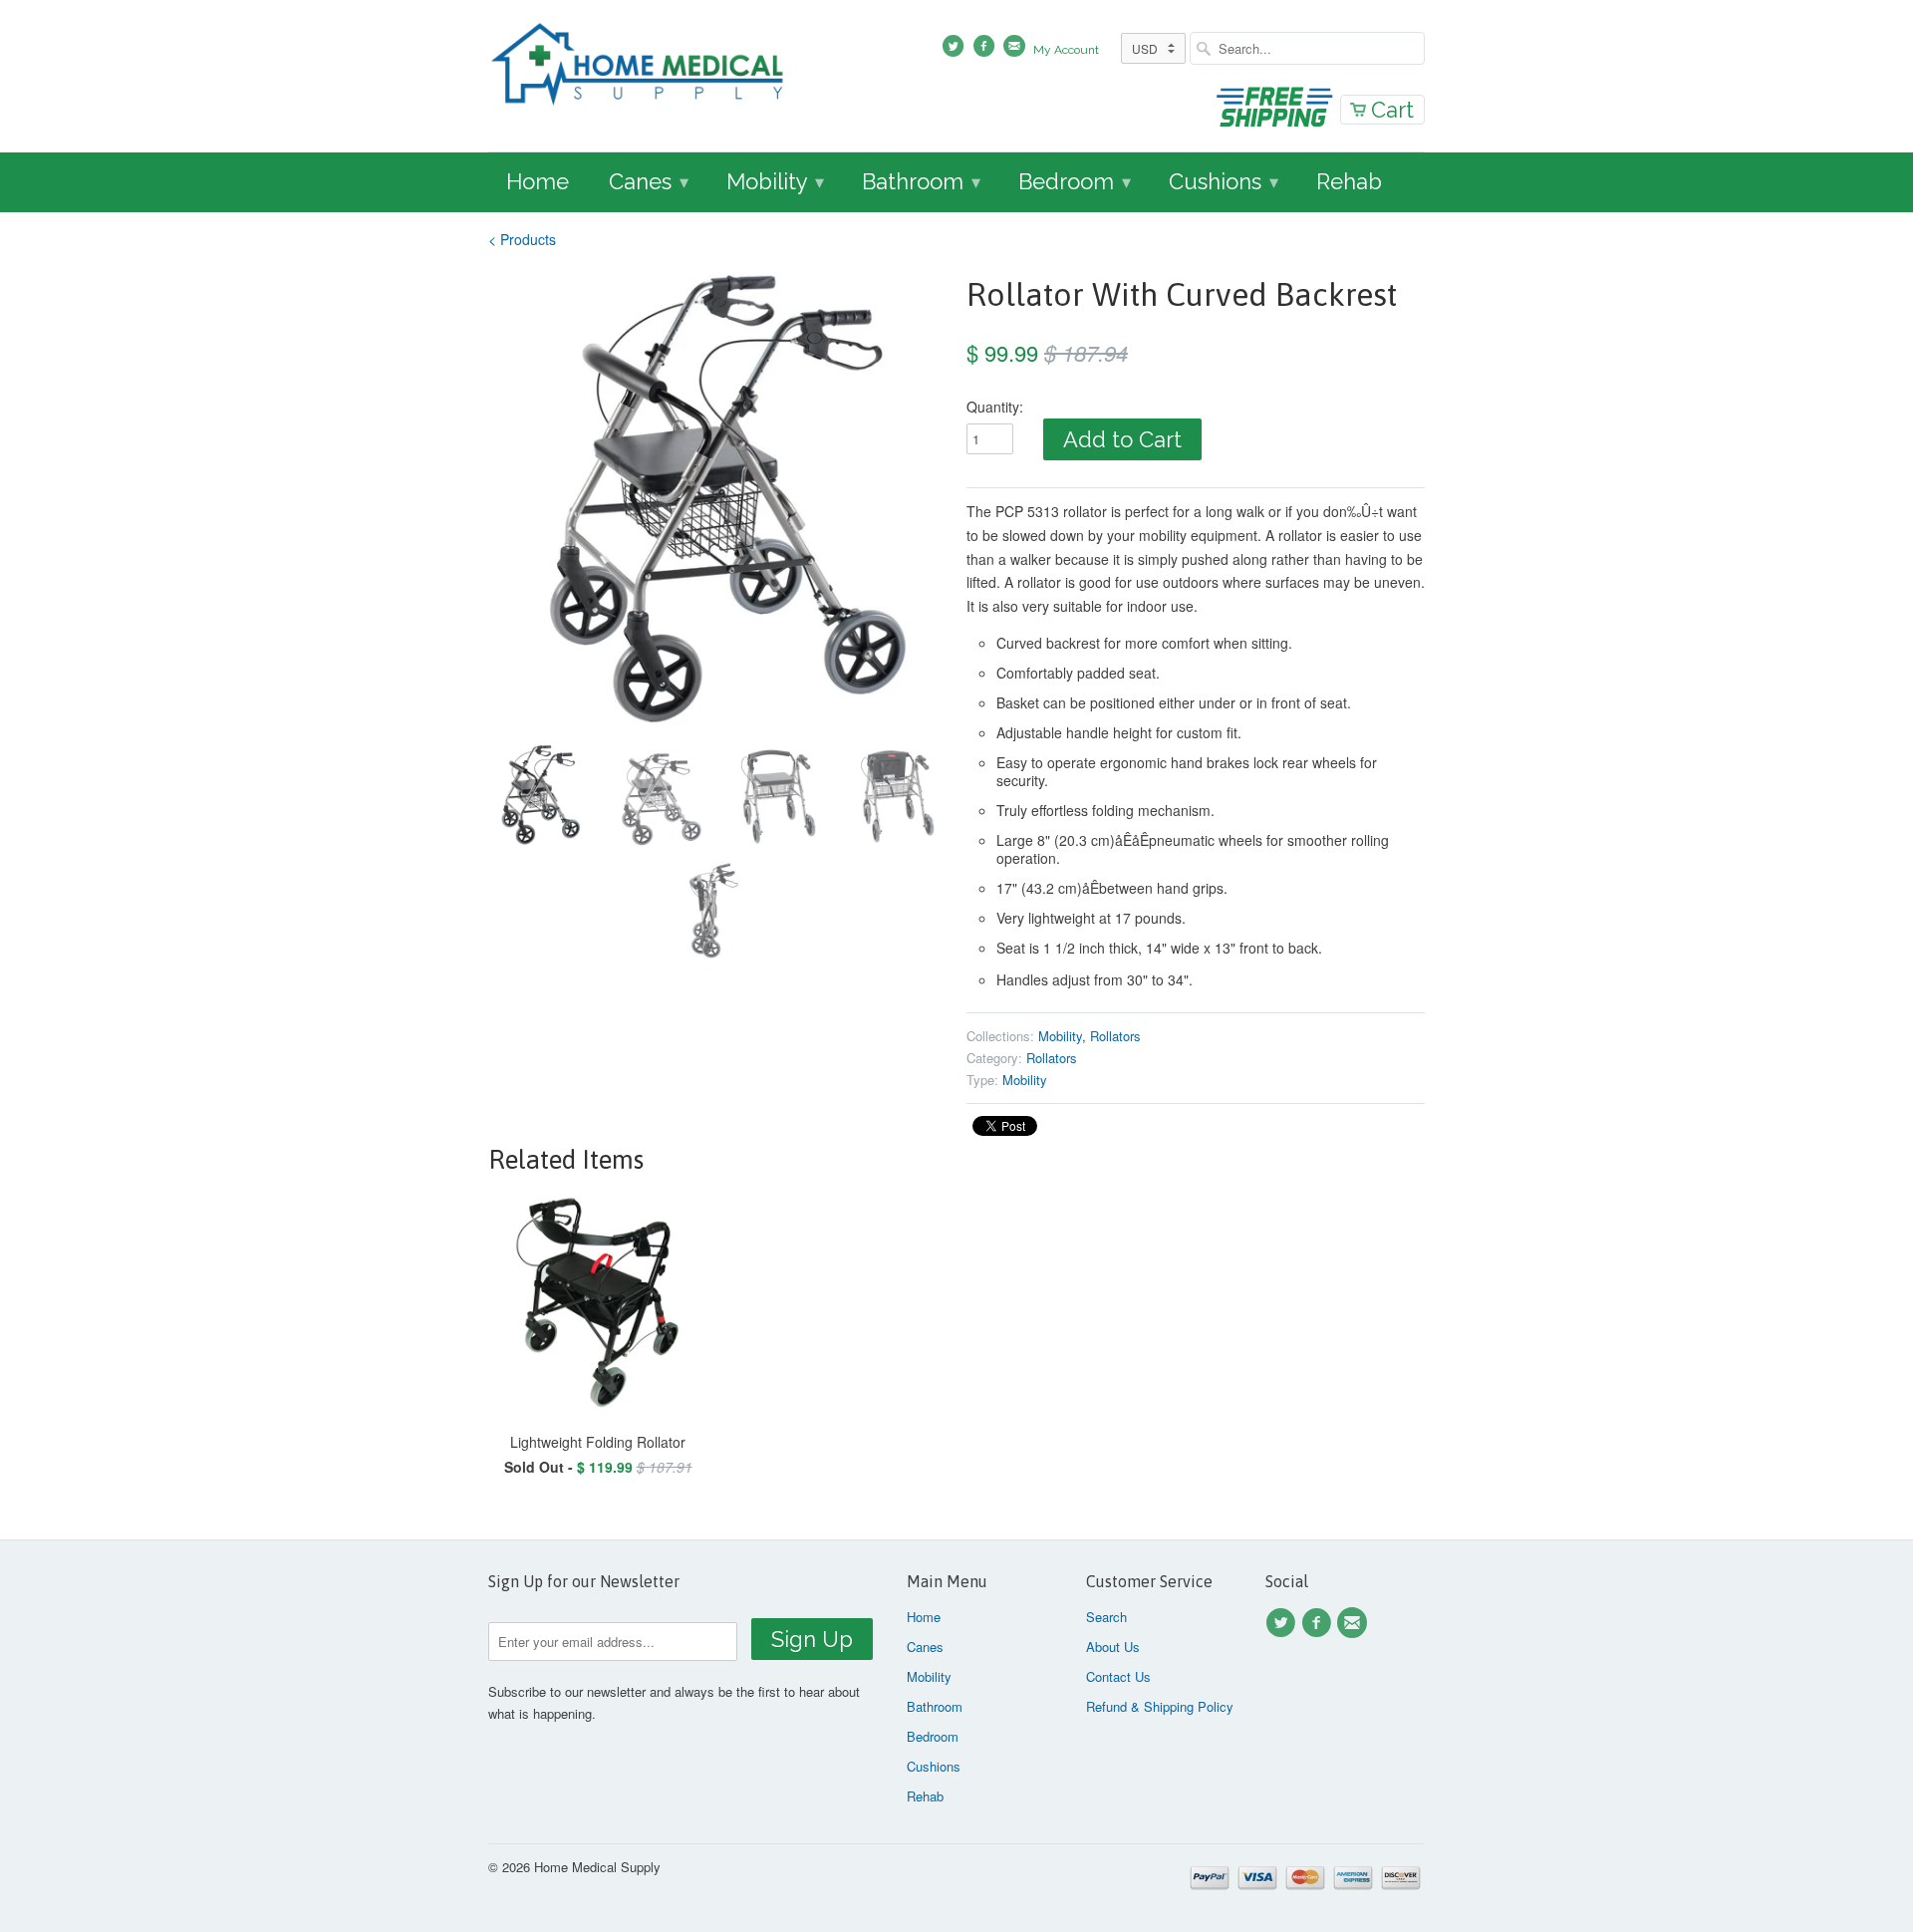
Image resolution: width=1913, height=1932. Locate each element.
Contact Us (1118, 1676)
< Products (522, 239)
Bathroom (921, 181)
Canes (649, 181)
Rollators (1115, 1036)
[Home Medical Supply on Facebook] (1319, 1623)
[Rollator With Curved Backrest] (717, 500)
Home (538, 181)
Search (1106, 1617)
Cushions (1224, 181)
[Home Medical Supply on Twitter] (1283, 1623)
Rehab (1349, 181)
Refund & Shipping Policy (1160, 1706)
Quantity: (995, 407)
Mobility (775, 181)
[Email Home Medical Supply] (1355, 1623)
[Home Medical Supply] (638, 67)
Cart (1392, 110)
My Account (1066, 50)
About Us (1113, 1647)
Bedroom (1075, 181)
